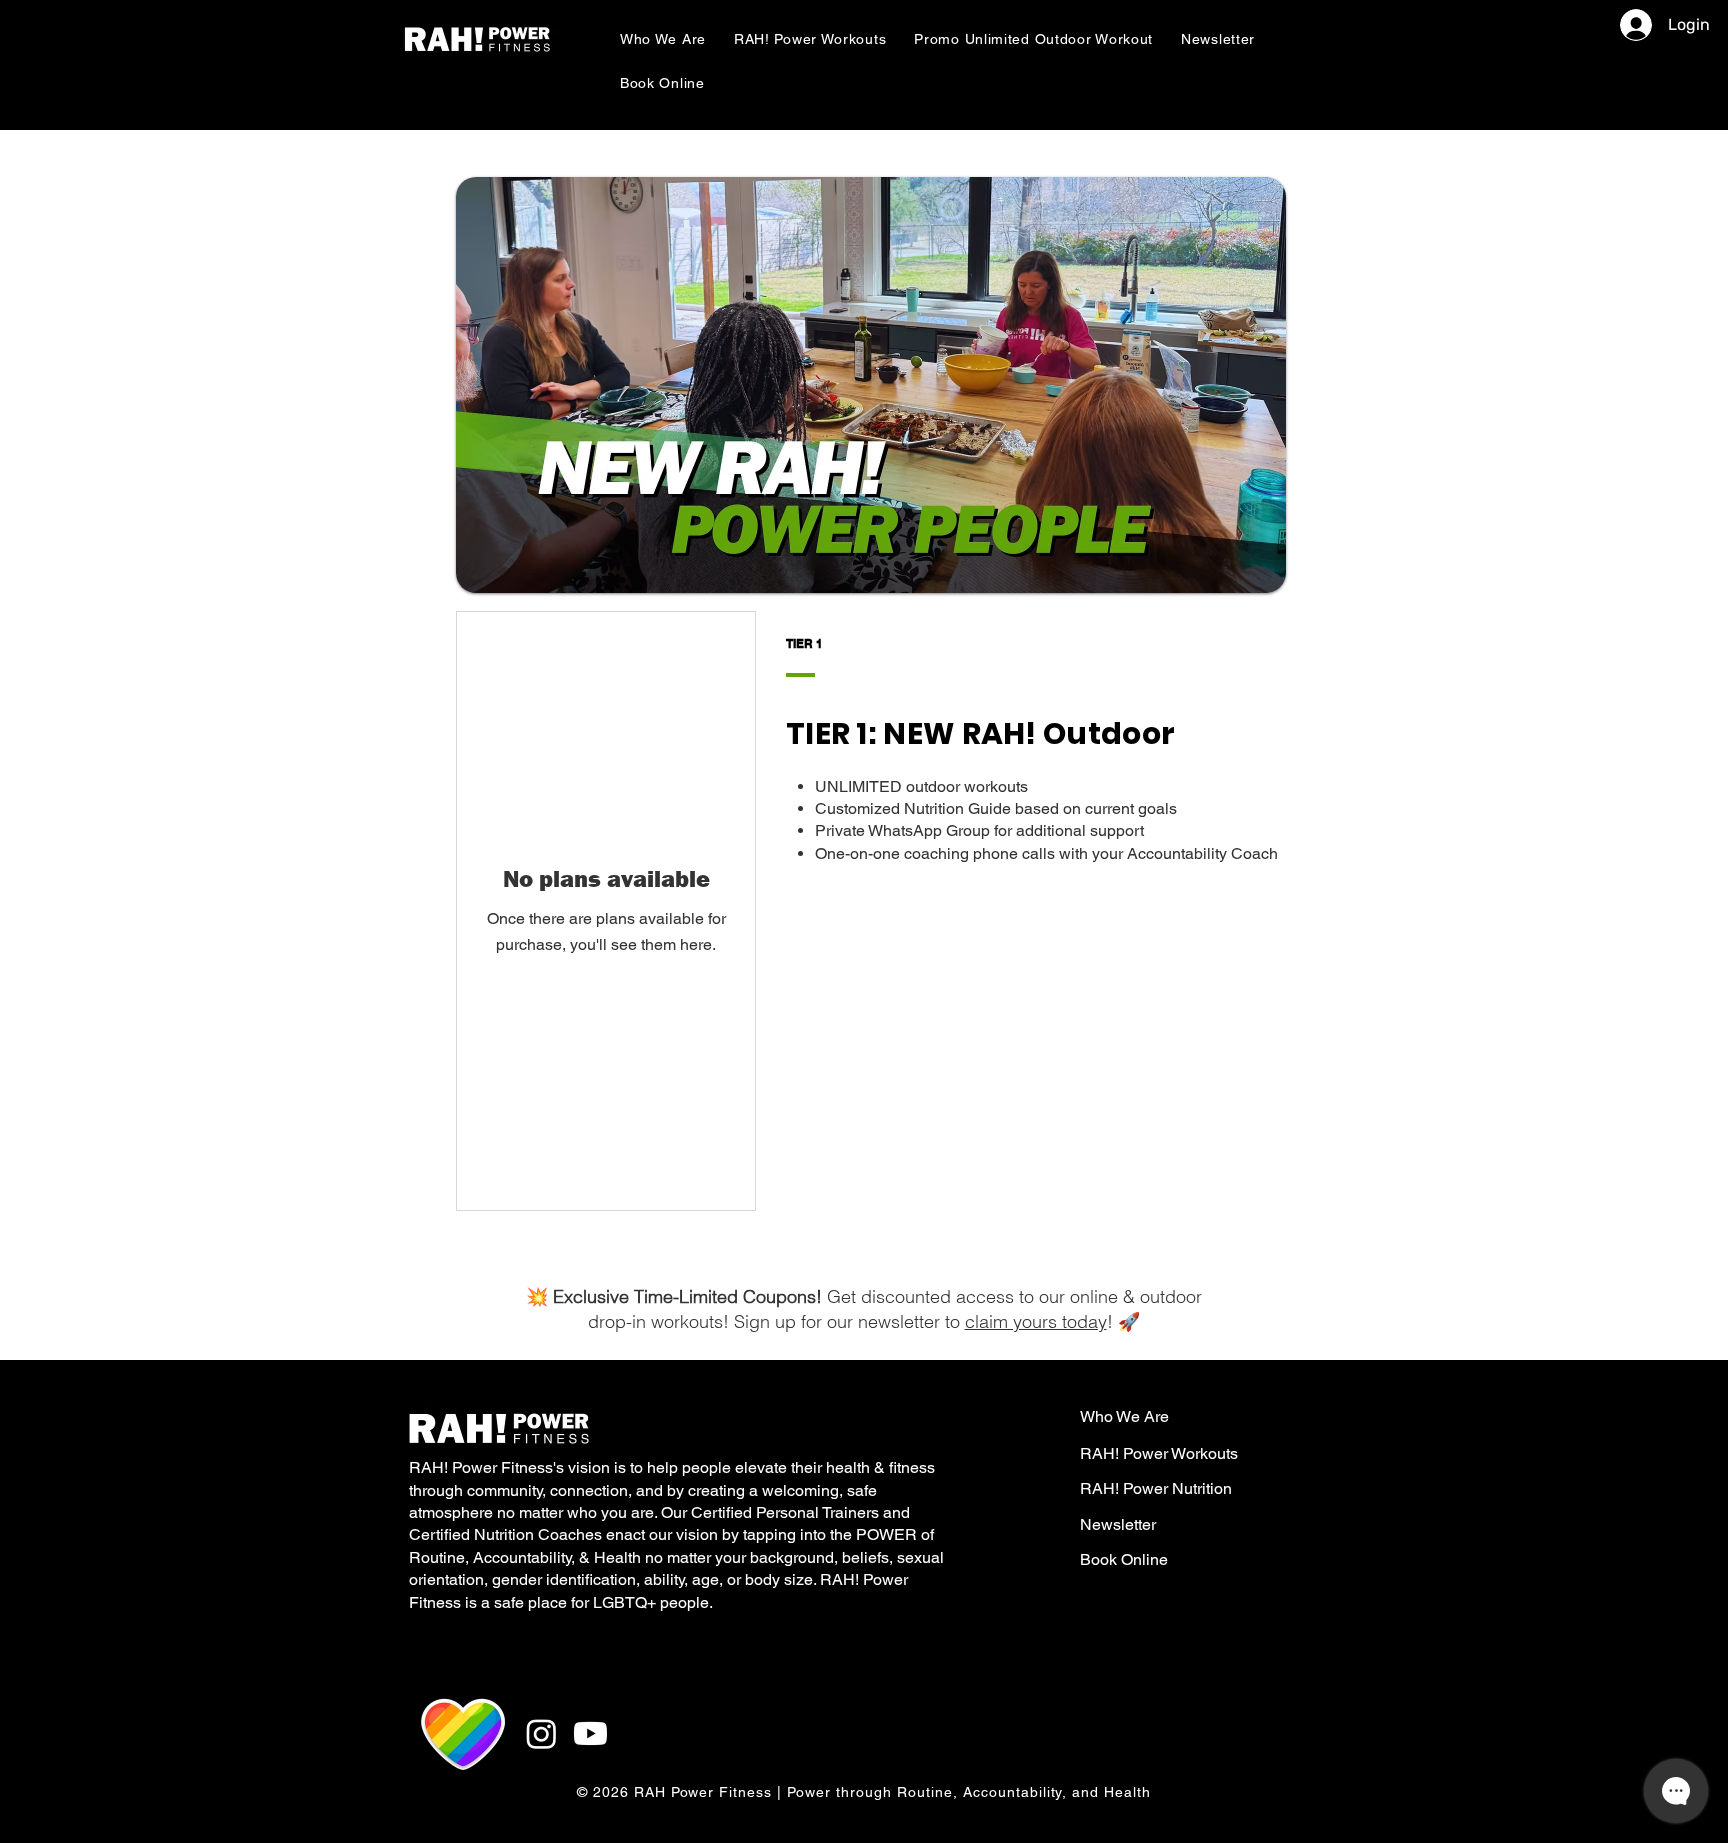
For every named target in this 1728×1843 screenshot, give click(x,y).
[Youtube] (590, 1733)
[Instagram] (541, 1733)
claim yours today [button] (1036, 1321)
